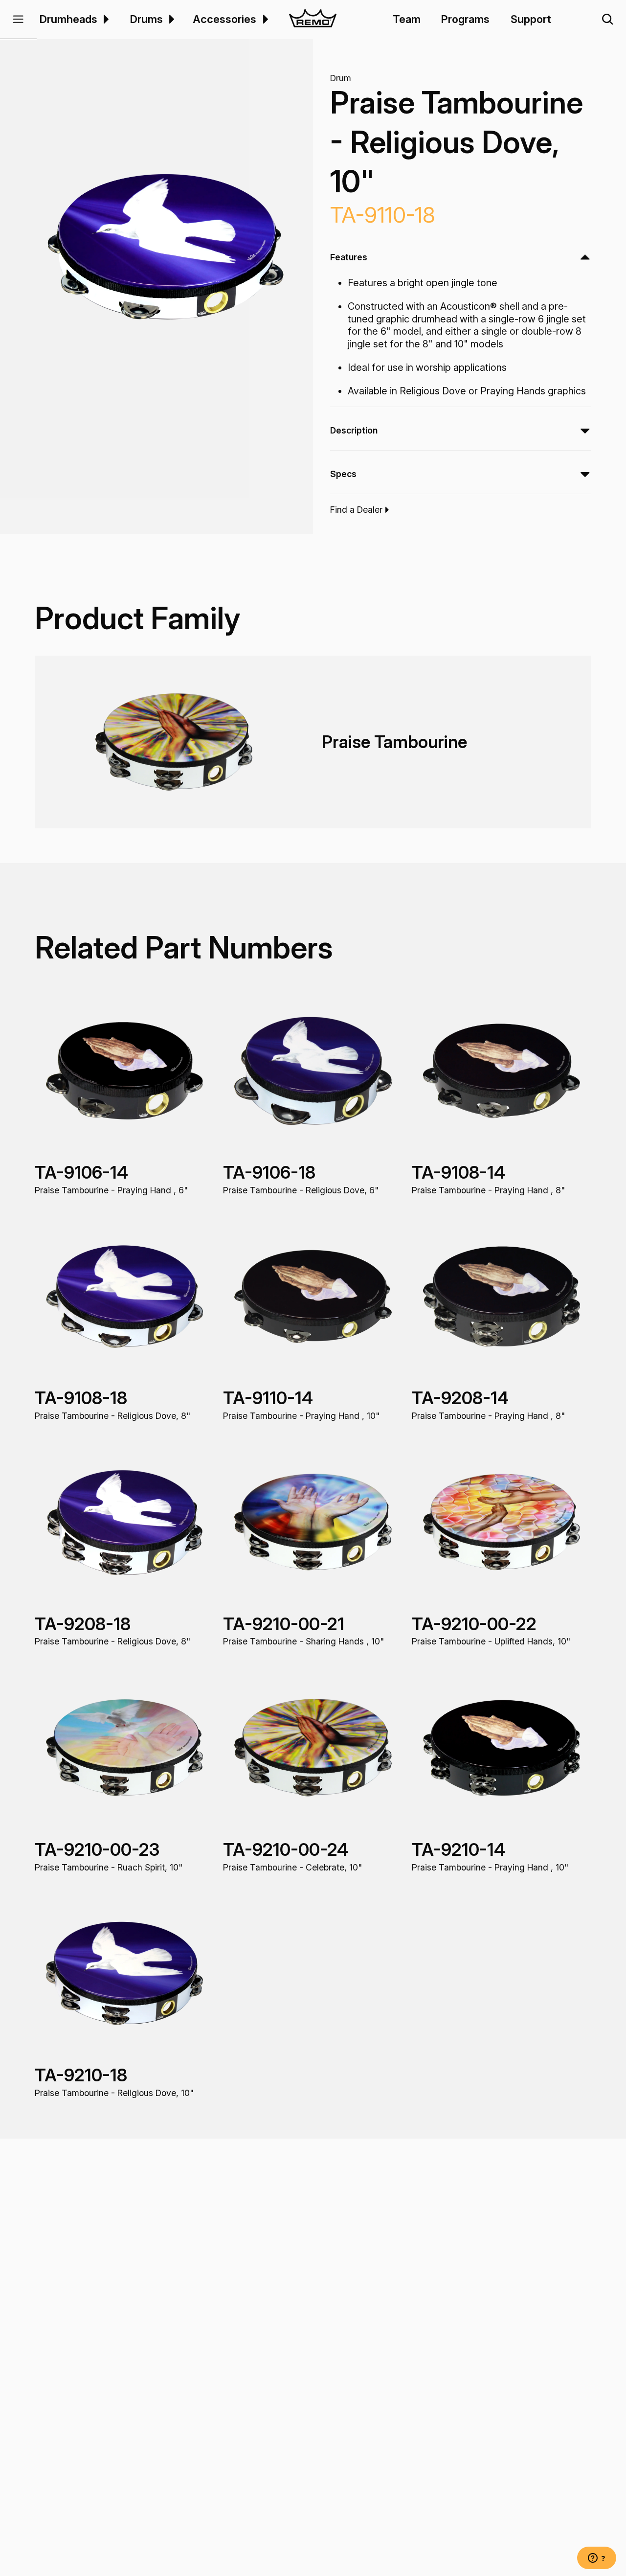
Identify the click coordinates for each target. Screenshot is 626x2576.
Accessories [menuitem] (224, 19)
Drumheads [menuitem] (68, 19)
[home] (313, 20)
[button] (18, 20)
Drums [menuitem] (146, 19)
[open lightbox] (165, 246)
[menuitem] (105, 19)
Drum (341, 78)
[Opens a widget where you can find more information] (597, 2559)
